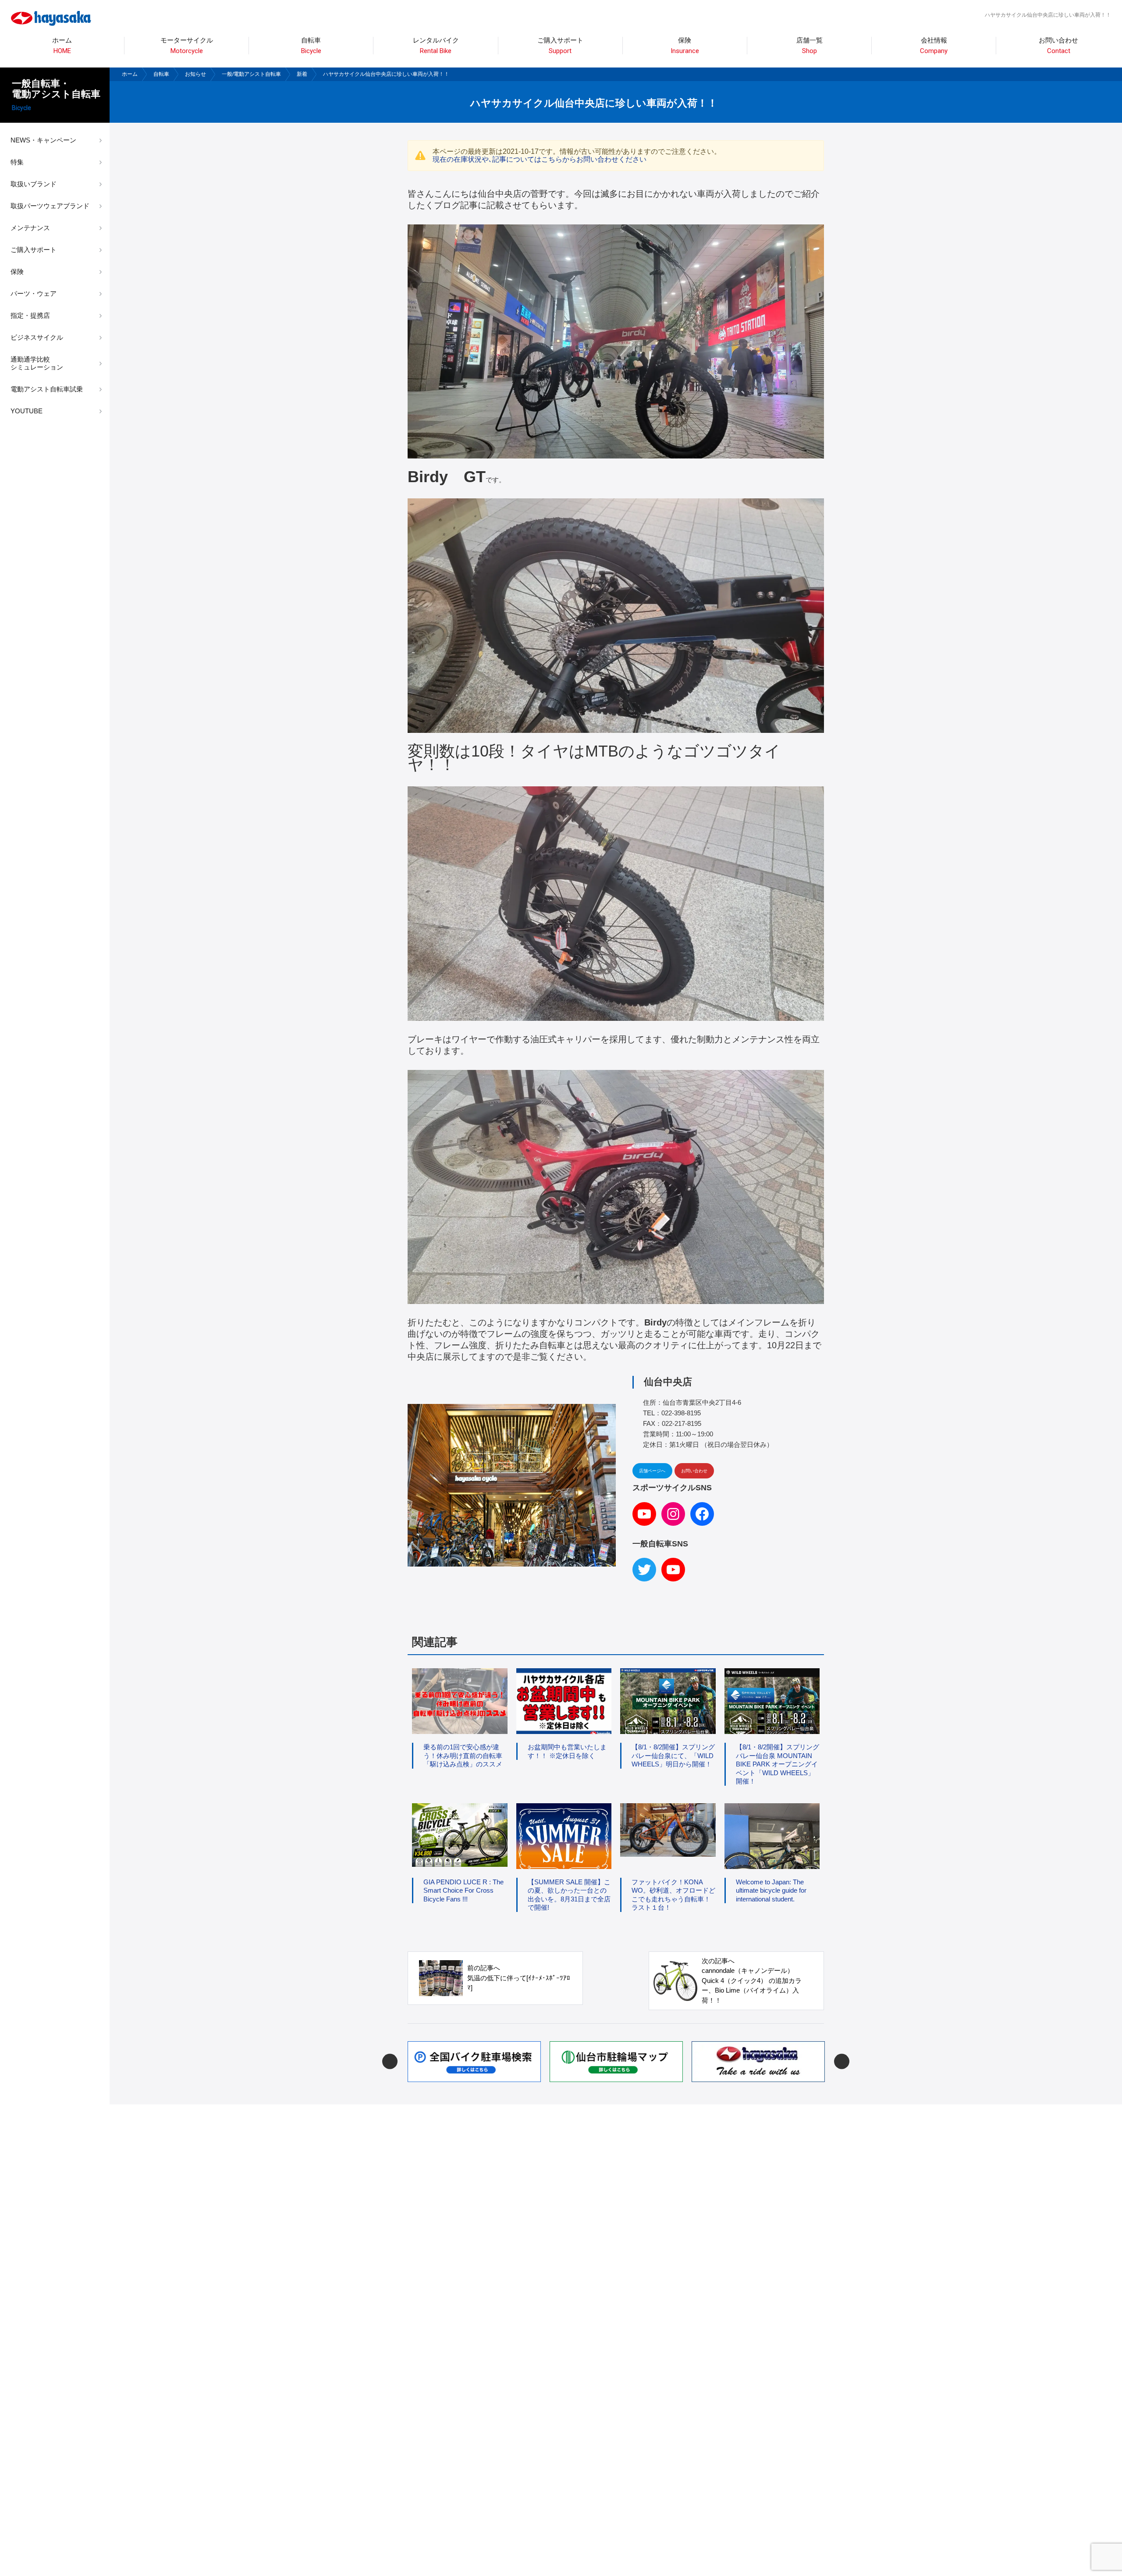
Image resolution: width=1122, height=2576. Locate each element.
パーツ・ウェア (34, 293)
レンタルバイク (436, 46)
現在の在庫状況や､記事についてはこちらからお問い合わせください (540, 159)
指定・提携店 (30, 315)
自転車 (161, 74)
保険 (685, 46)
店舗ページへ (652, 1471)
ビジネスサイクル (37, 337)
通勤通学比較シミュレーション (37, 363)
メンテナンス (30, 228)
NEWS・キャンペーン (43, 140)
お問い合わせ (1058, 46)
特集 (17, 162)
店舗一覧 (810, 46)
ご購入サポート (34, 250)
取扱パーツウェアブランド (50, 206)
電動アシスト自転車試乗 (47, 389)
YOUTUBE (27, 411)
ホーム (62, 46)
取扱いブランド (34, 184)
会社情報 (934, 46)
